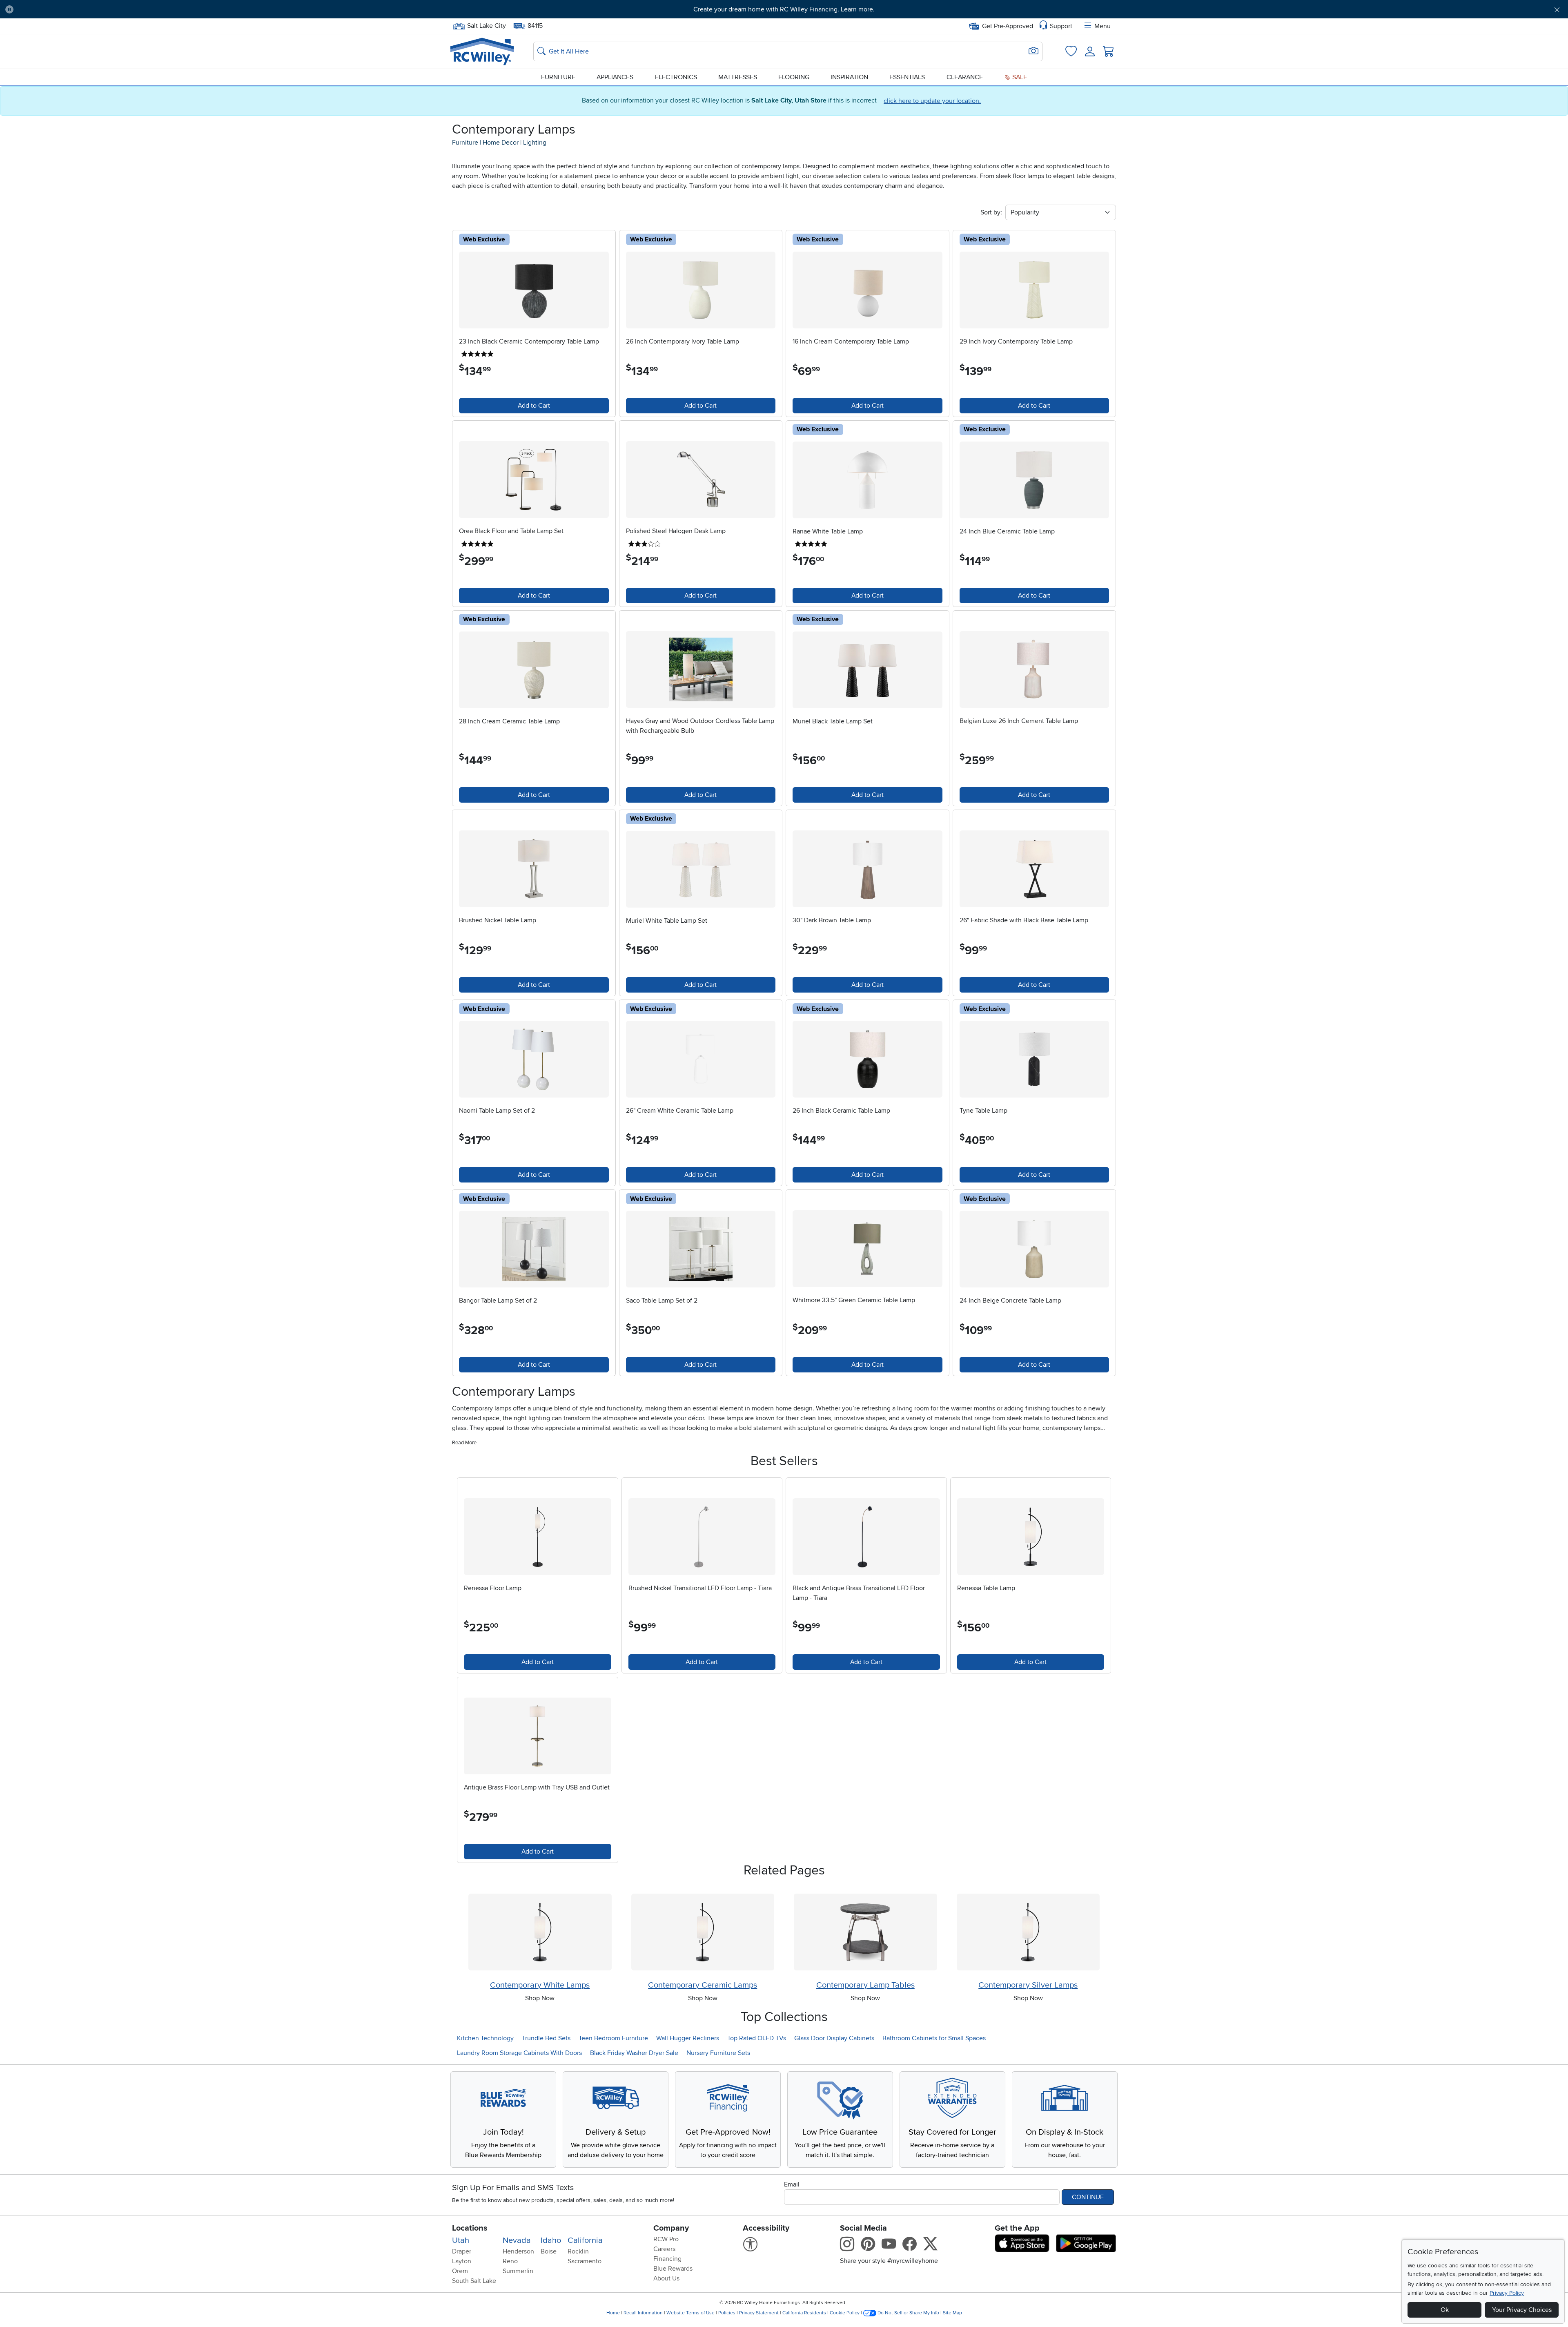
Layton (462, 2261)
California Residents (804, 2313)
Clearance (965, 77)
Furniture (558, 77)
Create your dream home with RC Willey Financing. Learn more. (784, 9)
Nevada (517, 2240)
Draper (462, 2251)
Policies (727, 2313)
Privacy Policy (1507, 2293)
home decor (501, 143)
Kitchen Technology (485, 2038)
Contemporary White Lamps (540, 1985)
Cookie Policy (845, 2313)
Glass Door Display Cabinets (834, 2038)
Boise (549, 2251)
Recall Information (643, 2313)
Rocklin (578, 2251)
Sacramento (585, 2261)
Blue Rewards (673, 2269)
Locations (470, 2228)
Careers (664, 2249)
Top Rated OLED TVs (757, 2038)
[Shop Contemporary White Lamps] (540, 1932)
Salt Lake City (486, 25)
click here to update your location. (932, 101)
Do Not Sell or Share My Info (908, 2313)
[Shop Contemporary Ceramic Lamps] (703, 1932)
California (585, 2240)
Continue (1088, 2197)
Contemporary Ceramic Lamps (703, 1985)
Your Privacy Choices (1522, 2310)
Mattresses (738, 77)
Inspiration (849, 77)
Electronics (676, 77)
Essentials (907, 77)
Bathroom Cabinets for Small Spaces (934, 2038)
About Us (666, 2278)
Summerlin (518, 2271)
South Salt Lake (474, 2281)
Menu (1102, 26)
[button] (138, 9)
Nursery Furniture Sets (718, 2053)
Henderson (518, 2251)
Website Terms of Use (690, 2313)
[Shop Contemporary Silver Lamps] (1028, 1932)
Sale (1019, 77)
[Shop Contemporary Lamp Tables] (865, 1932)
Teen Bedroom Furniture (613, 2038)
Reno (510, 2261)
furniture (465, 143)
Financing (667, 2259)
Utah (461, 2240)
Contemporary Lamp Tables (865, 1985)
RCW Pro (666, 2239)
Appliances (615, 77)
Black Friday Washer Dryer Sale (634, 2053)
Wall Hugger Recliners (688, 2038)
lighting (535, 143)
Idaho (551, 2240)
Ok (1445, 2310)
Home (613, 2313)
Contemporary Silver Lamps (1028, 1985)
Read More (464, 1443)
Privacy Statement (759, 2313)
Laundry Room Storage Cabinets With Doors (519, 2053)
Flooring (794, 77)
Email (792, 2184)
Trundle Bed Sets (546, 2038)
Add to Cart (534, 406)
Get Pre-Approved (1008, 26)
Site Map (952, 2313)
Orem (460, 2271)
